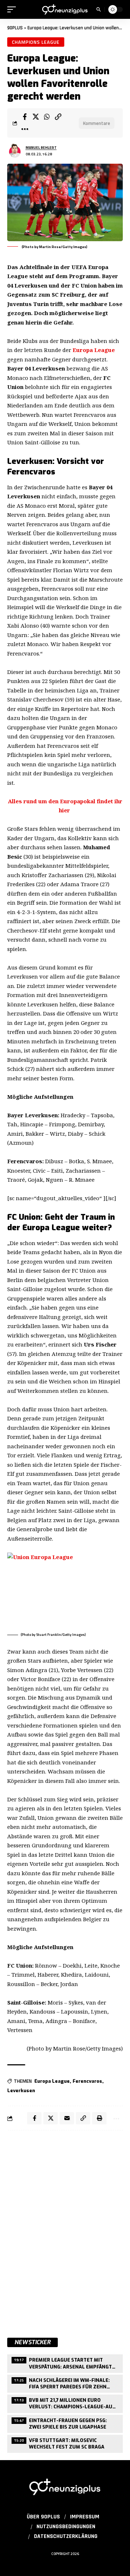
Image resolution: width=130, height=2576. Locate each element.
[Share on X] (36, 117)
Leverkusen (21, 2091)
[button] (13, 9)
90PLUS (15, 28)
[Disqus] (65, 2230)
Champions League (36, 42)
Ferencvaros (87, 2081)
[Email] (67, 2118)
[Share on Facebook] (25, 117)
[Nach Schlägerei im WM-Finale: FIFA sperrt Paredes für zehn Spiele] (65, 2383)
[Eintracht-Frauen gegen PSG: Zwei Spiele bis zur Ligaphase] (65, 2423)
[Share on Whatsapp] (47, 117)
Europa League (93, 350)
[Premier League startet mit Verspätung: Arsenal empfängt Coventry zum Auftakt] (65, 2363)
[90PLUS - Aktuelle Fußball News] (65, 9)
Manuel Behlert (41, 148)
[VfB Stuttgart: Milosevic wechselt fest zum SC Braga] (65, 2443)
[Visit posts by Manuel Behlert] (15, 151)
